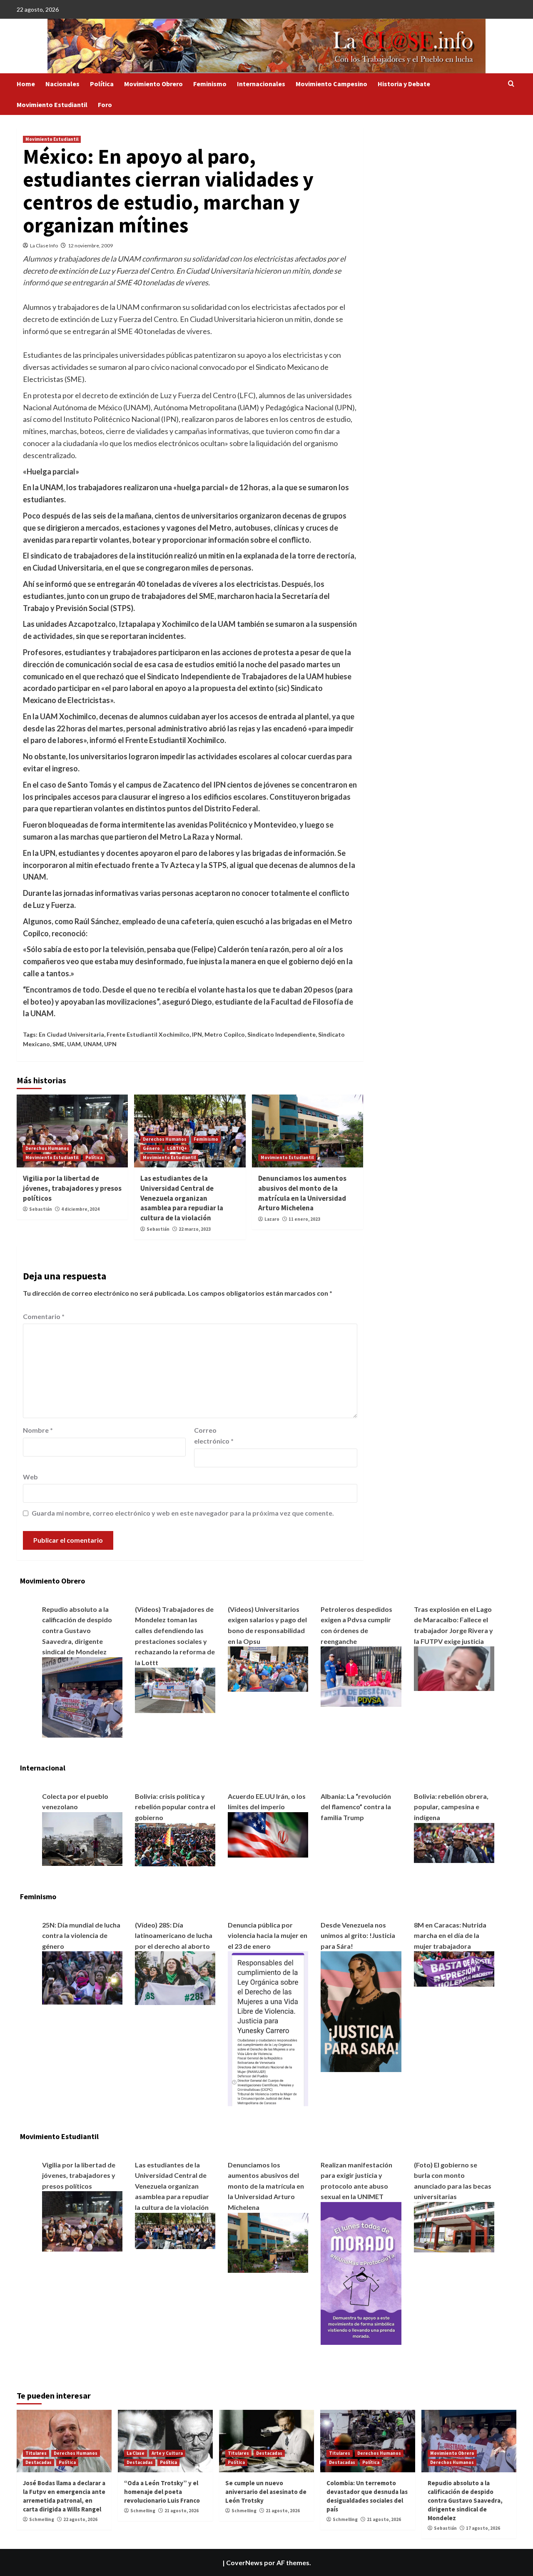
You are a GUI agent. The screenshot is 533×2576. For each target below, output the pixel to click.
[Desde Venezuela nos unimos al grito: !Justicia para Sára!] (361, 2011)
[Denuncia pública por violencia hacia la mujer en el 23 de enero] (268, 2028)
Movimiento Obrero (153, 84)
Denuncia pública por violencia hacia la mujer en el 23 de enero (268, 1935)
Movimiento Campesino (331, 84)
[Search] (511, 84)
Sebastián (41, 1209)
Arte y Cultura (167, 2453)
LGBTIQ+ (177, 1148)
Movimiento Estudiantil (52, 105)
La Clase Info (44, 246)
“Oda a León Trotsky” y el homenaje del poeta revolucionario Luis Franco (162, 2492)
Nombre (38, 1430)
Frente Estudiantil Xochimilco (148, 1034)
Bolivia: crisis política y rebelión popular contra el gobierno (175, 1807)
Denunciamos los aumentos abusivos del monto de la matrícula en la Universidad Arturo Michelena (302, 1193)
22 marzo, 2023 (195, 1229)
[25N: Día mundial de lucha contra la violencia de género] (82, 1977)
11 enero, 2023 (304, 1219)
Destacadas (39, 2462)
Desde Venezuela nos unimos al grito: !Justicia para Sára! (358, 1935)
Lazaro (272, 1219)
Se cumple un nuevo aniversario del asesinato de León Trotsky (266, 2492)
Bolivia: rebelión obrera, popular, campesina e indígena (451, 1807)
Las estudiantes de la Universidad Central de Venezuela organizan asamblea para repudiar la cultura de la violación (182, 1198)
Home (26, 84)
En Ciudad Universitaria (71, 1034)
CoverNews (244, 2562)
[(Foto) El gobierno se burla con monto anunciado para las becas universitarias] (454, 2226)
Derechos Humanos (47, 1148)
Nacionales (62, 84)
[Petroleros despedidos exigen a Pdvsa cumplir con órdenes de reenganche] (361, 1676)
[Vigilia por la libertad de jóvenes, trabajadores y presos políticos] (82, 2221)
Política (102, 84)
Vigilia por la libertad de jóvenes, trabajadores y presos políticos (72, 1188)
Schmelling (42, 2519)
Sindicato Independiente (281, 1034)
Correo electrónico (214, 1435)
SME (59, 1044)
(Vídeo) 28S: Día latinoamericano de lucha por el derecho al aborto (174, 1935)
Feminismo (210, 84)
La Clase (136, 2453)
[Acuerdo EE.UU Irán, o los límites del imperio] (268, 1834)
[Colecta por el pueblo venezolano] (82, 1838)
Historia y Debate (404, 84)
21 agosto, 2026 (182, 2511)
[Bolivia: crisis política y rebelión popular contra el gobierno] (175, 1844)
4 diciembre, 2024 (80, 1209)
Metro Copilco (225, 1034)
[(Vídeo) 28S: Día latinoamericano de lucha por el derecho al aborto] (175, 1977)
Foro (105, 105)
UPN (110, 1044)
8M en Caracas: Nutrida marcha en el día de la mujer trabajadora (450, 1935)
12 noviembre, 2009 (90, 246)
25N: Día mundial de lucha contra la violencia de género (81, 1935)
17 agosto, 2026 (483, 2528)
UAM (74, 1044)
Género (151, 1148)
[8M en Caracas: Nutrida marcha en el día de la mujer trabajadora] (454, 1968)
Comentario (44, 1316)
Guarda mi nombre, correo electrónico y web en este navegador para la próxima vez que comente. (183, 1513)
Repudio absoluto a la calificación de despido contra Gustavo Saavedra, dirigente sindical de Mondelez (77, 1630)
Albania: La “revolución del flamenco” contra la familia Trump (356, 1807)
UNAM (92, 1044)
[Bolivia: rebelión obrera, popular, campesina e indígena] (454, 1842)
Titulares (36, 2453)
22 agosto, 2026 (80, 2519)
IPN (197, 1034)
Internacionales (261, 84)
